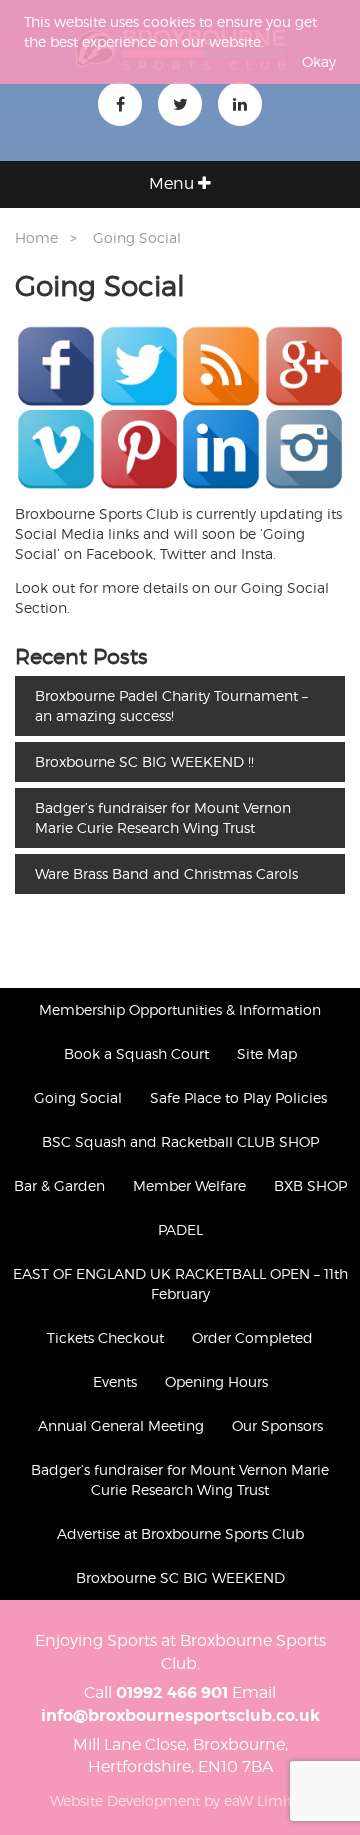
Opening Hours (216, 1381)
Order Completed (252, 1337)
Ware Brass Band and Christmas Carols (166, 873)
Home (36, 237)
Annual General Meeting (121, 1425)
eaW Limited (267, 1800)
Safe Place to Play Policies (238, 1097)
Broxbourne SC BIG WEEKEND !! (144, 761)
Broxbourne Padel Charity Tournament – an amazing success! (171, 705)
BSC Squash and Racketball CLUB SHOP (180, 1141)
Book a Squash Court (136, 1053)
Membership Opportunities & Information (180, 1009)
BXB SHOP (310, 1185)
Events (115, 1381)
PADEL (180, 1229)
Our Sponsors (277, 1425)
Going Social (137, 237)
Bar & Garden (59, 1185)
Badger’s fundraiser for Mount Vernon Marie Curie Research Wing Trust (163, 817)
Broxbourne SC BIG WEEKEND (180, 1577)
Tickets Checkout (105, 1337)
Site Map (267, 1053)
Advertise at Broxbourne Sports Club (180, 1533)
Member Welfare (189, 1185)
